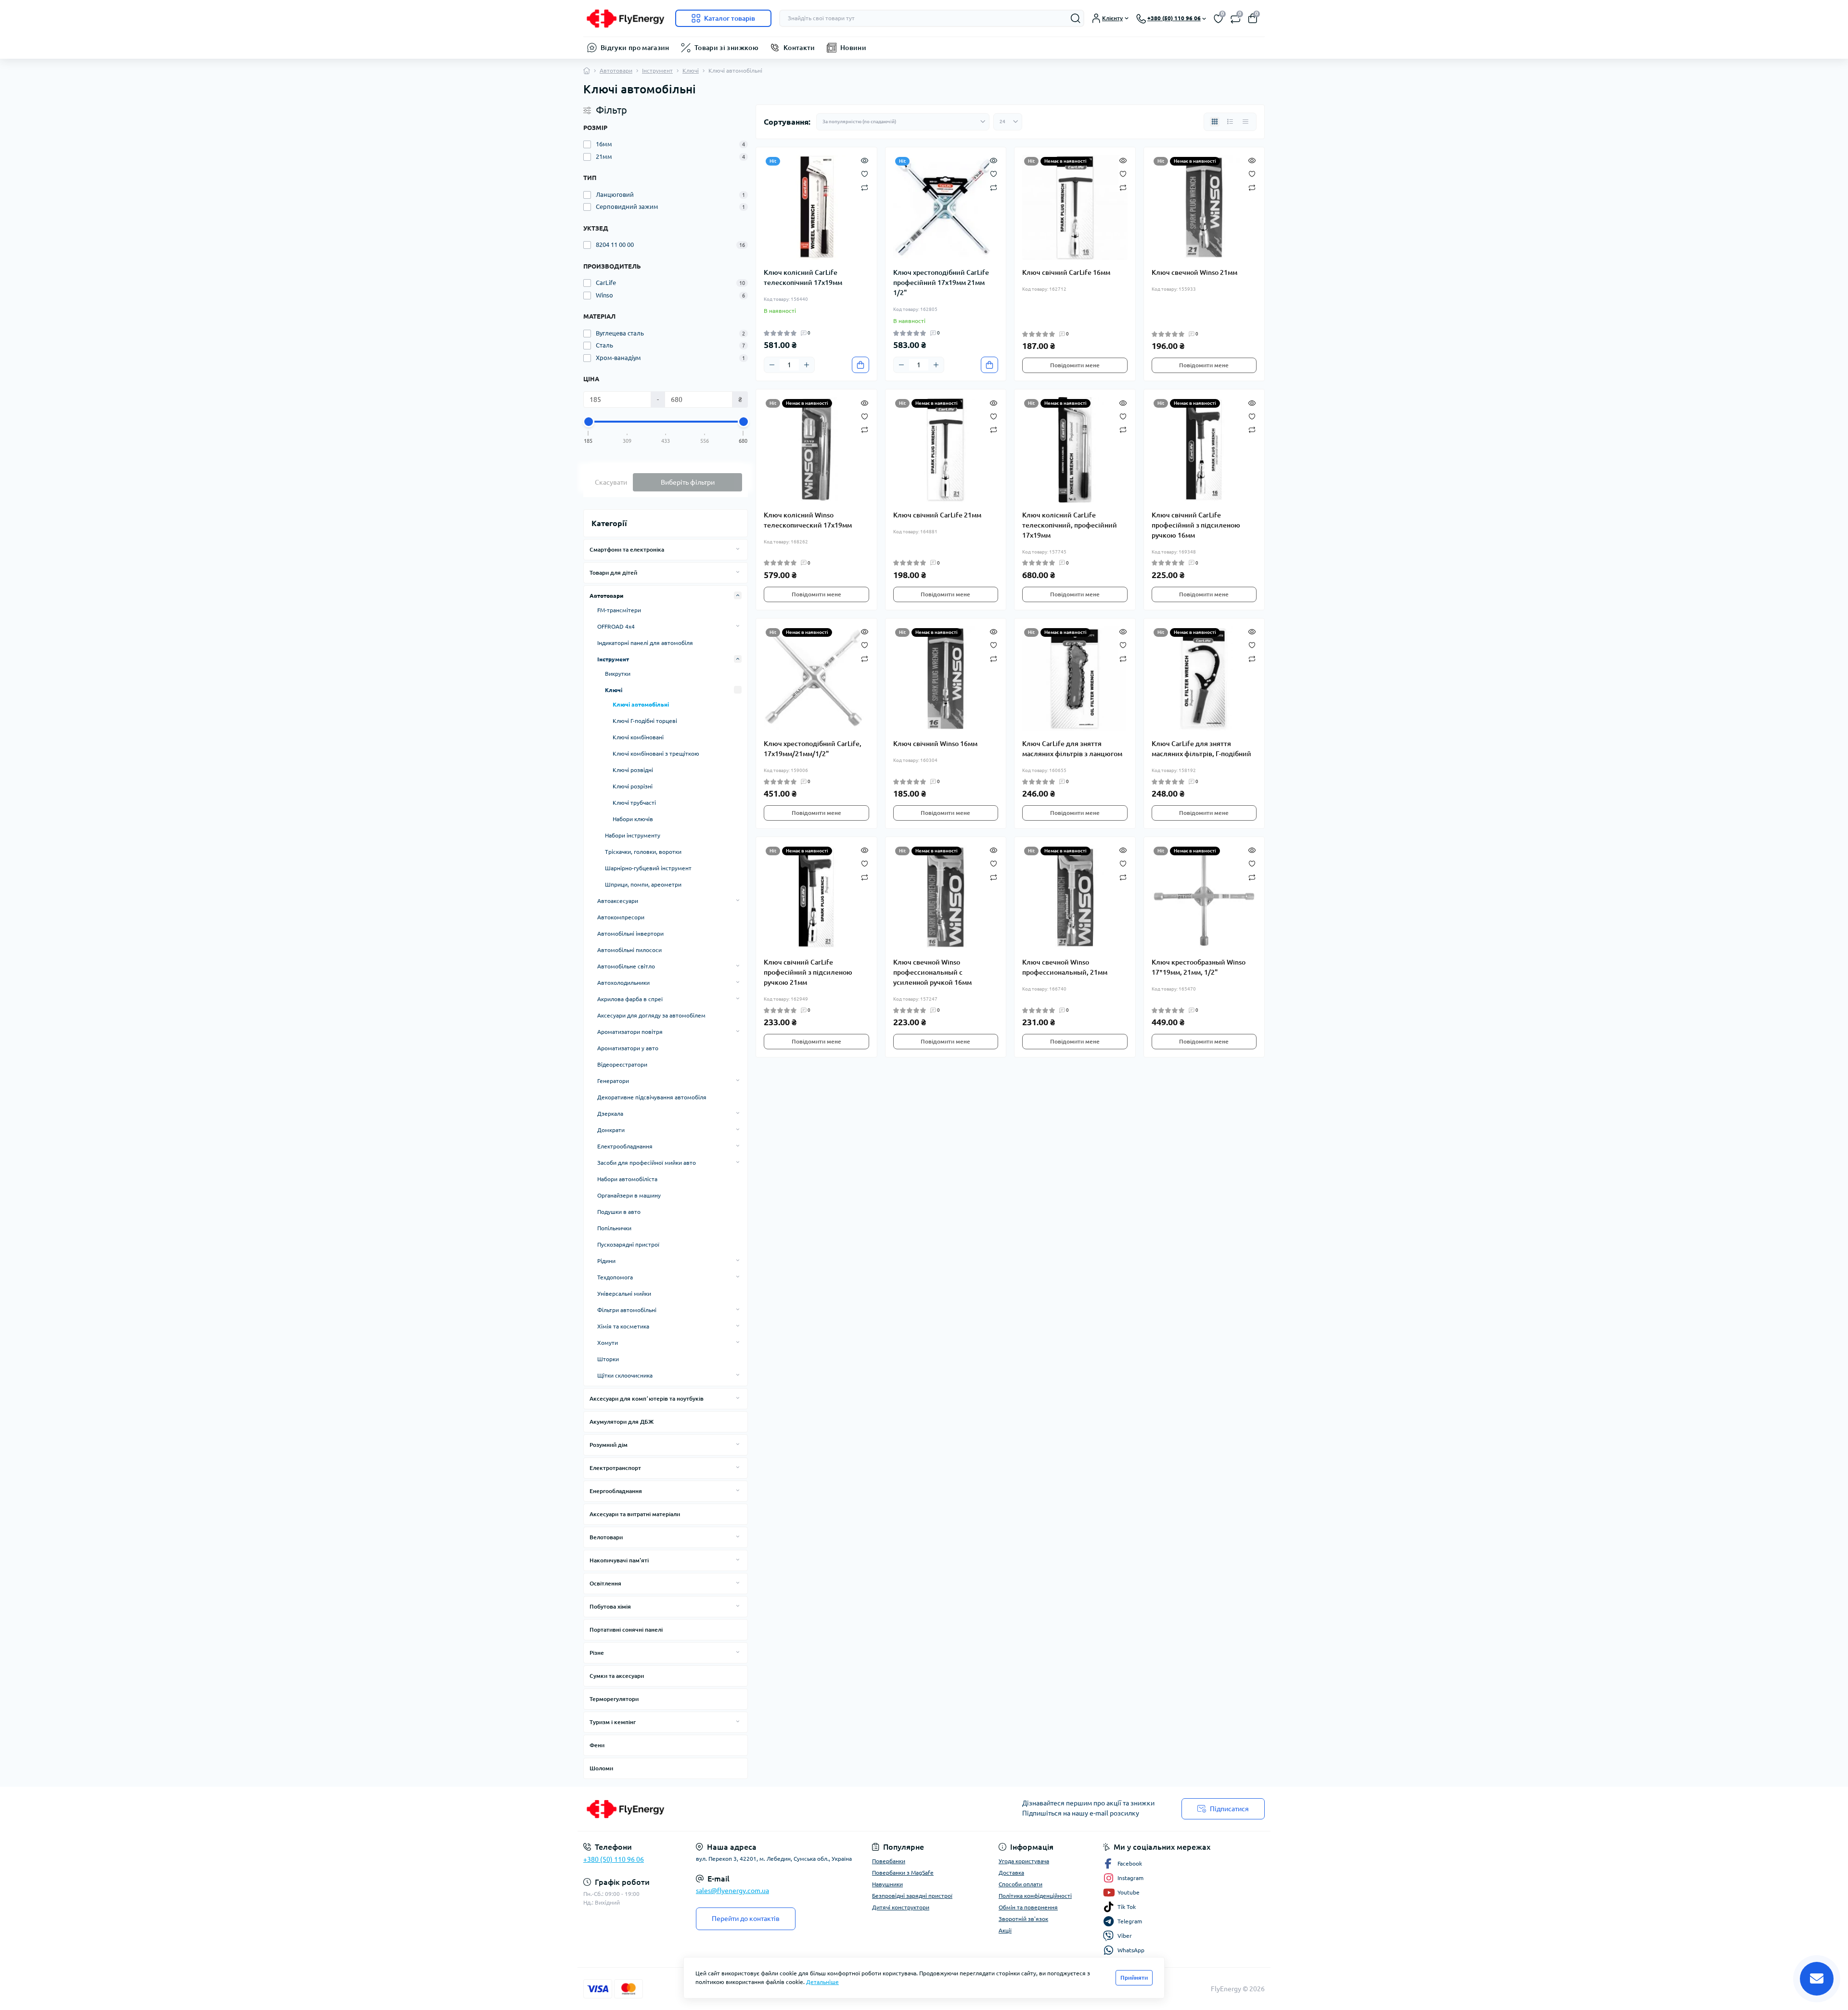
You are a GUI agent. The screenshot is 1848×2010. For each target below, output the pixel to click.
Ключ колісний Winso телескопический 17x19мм (808, 520)
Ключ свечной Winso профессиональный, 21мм (1065, 967)
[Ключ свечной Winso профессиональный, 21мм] (1075, 897)
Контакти (799, 48)
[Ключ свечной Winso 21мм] (1204, 208)
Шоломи (601, 1768)
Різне (597, 1653)
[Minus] (772, 365)
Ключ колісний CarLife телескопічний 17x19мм (803, 277)
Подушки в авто (619, 1212)
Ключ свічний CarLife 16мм (1066, 272)
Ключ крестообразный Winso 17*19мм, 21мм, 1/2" (1199, 967)
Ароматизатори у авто (628, 1048)
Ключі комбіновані (638, 737)
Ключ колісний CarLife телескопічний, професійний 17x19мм (1070, 525)
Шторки (608, 1359)
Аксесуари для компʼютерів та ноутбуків (647, 1398)
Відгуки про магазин (635, 48)
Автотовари (616, 71)
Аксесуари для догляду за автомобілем (651, 1015)
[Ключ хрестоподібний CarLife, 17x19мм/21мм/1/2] (816, 679)
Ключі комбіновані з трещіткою (656, 754)
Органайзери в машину (629, 1195)
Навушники (887, 1884)
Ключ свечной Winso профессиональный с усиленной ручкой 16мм (932, 972)
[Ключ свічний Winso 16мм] (946, 679)
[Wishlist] (865, 173)
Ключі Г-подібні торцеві (645, 721)
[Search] (1076, 18)
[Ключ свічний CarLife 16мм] (1075, 208)
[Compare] (865, 187)
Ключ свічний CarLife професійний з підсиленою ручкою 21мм (808, 972)
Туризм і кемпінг (613, 1722)
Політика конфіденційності (1035, 1896)
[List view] (1230, 122)
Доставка (1011, 1873)
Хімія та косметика (623, 1326)
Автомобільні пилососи (629, 950)
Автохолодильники (623, 983)
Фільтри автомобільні (627, 1310)
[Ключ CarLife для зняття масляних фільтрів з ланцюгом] (1075, 679)
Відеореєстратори (622, 1064)
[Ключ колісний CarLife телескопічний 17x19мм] (816, 208)
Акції (1005, 1930)
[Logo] (625, 18)
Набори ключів (633, 819)
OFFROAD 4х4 (616, 626)
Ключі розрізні (633, 786)
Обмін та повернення (1028, 1907)
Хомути (608, 1343)
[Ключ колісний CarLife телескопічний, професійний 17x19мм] (1075, 450)
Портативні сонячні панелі (626, 1630)
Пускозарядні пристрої (628, 1244)
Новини (853, 48)
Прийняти (1134, 1978)
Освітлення (605, 1583)
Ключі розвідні (633, 770)
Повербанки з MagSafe (903, 1873)
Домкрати (611, 1130)
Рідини (606, 1261)
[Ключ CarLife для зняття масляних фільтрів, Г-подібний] (1204, 679)
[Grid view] (1215, 122)
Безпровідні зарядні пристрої (912, 1896)
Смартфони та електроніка (627, 549)
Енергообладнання (616, 1491)
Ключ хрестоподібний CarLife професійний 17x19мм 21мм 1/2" (941, 283)
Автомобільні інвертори (630, 934)
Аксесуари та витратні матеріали (635, 1514)
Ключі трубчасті (634, 803)
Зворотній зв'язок (1023, 1919)
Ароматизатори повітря (630, 1032)
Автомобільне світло (626, 966)
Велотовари (606, 1537)
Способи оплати (1020, 1884)
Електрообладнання (625, 1146)
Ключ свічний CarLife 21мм (937, 515)
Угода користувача (1024, 1861)
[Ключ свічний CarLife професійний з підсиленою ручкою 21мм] (816, 897)
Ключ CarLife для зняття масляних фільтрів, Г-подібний (1201, 749)
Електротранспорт (615, 1468)
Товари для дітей (613, 573)
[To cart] (860, 365)
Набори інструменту (633, 835)
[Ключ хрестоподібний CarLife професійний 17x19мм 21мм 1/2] (946, 208)
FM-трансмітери (619, 610)
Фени (597, 1745)
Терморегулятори (614, 1699)
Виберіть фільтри (688, 482)
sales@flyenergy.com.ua (732, 1891)
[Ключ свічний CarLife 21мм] (946, 450)
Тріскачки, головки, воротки (643, 852)
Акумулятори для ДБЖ (622, 1422)
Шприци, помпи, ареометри (643, 884)
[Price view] (1245, 122)
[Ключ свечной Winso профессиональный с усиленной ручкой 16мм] (946, 897)
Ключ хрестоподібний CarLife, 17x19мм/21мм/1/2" (813, 749)
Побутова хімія (610, 1606)
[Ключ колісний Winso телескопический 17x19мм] (816, 450)
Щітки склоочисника (625, 1375)
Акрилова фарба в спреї (630, 999)
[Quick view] (865, 160)
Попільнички (614, 1228)
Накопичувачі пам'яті (619, 1560)
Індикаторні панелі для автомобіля (645, 643)
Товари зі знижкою (726, 48)
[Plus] (807, 365)
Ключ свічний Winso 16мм (935, 744)
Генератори (613, 1081)
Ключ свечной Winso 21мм (1194, 272)
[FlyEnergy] (751, 1809)
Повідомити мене (1075, 365)
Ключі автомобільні (641, 704)
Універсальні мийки (624, 1294)
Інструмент (657, 71)
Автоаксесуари (618, 901)
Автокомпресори (621, 917)
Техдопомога (615, 1277)
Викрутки (618, 674)
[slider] (589, 422)
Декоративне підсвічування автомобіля (652, 1097)
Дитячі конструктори (901, 1907)
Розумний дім (609, 1445)
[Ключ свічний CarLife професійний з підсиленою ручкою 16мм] (1204, 450)
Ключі (691, 71)
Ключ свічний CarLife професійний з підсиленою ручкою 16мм (1196, 525)
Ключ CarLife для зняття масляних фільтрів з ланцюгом (1072, 749)
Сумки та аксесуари (617, 1676)
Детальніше (822, 1982)
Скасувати (611, 482)
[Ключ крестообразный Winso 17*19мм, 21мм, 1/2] (1204, 897)
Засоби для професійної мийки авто (647, 1163)
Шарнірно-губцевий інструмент (648, 868)
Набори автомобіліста (627, 1179)
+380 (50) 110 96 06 (614, 1859)
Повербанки (889, 1861)
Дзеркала (610, 1114)
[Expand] (738, 549)
